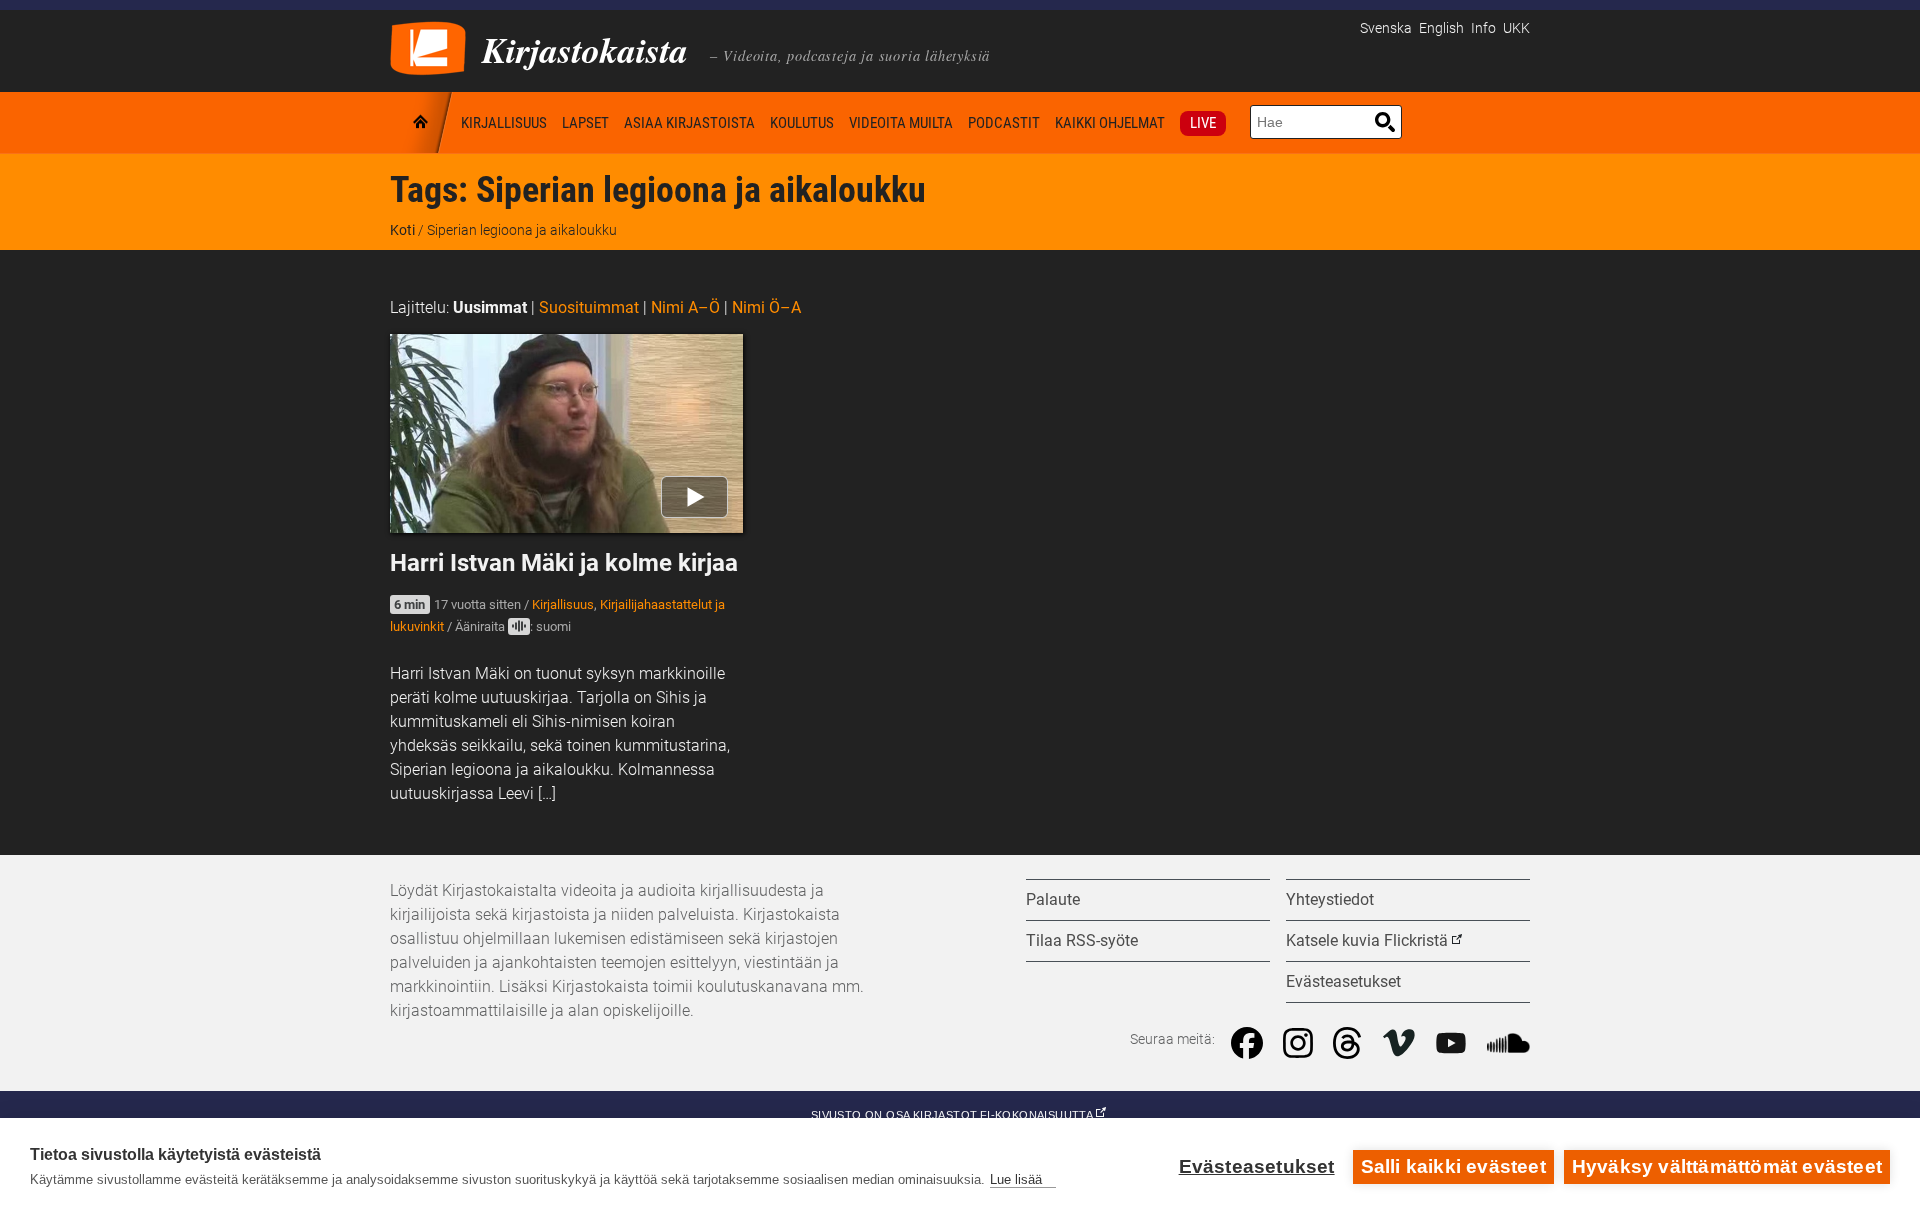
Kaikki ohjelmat (1110, 123)
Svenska (1386, 28)
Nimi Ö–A (766, 307)
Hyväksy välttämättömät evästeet (1727, 1166)
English (1441, 28)
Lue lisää (1016, 1179)
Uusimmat (490, 307)
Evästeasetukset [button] (1343, 981)
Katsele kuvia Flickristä (1367, 940)
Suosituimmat (589, 307)
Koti (422, 122)
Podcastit (1004, 123)
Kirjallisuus (504, 123)
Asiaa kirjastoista (689, 123)
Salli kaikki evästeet (1453, 1166)
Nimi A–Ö (685, 307)
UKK (1516, 28)
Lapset (585, 123)
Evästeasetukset (1257, 1166)
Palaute (1053, 899)
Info (1483, 28)
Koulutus (802, 123)
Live (1203, 123)
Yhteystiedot (1330, 899)
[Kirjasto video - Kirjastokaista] (428, 46)
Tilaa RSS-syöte (1082, 940)
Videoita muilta (901, 123)
